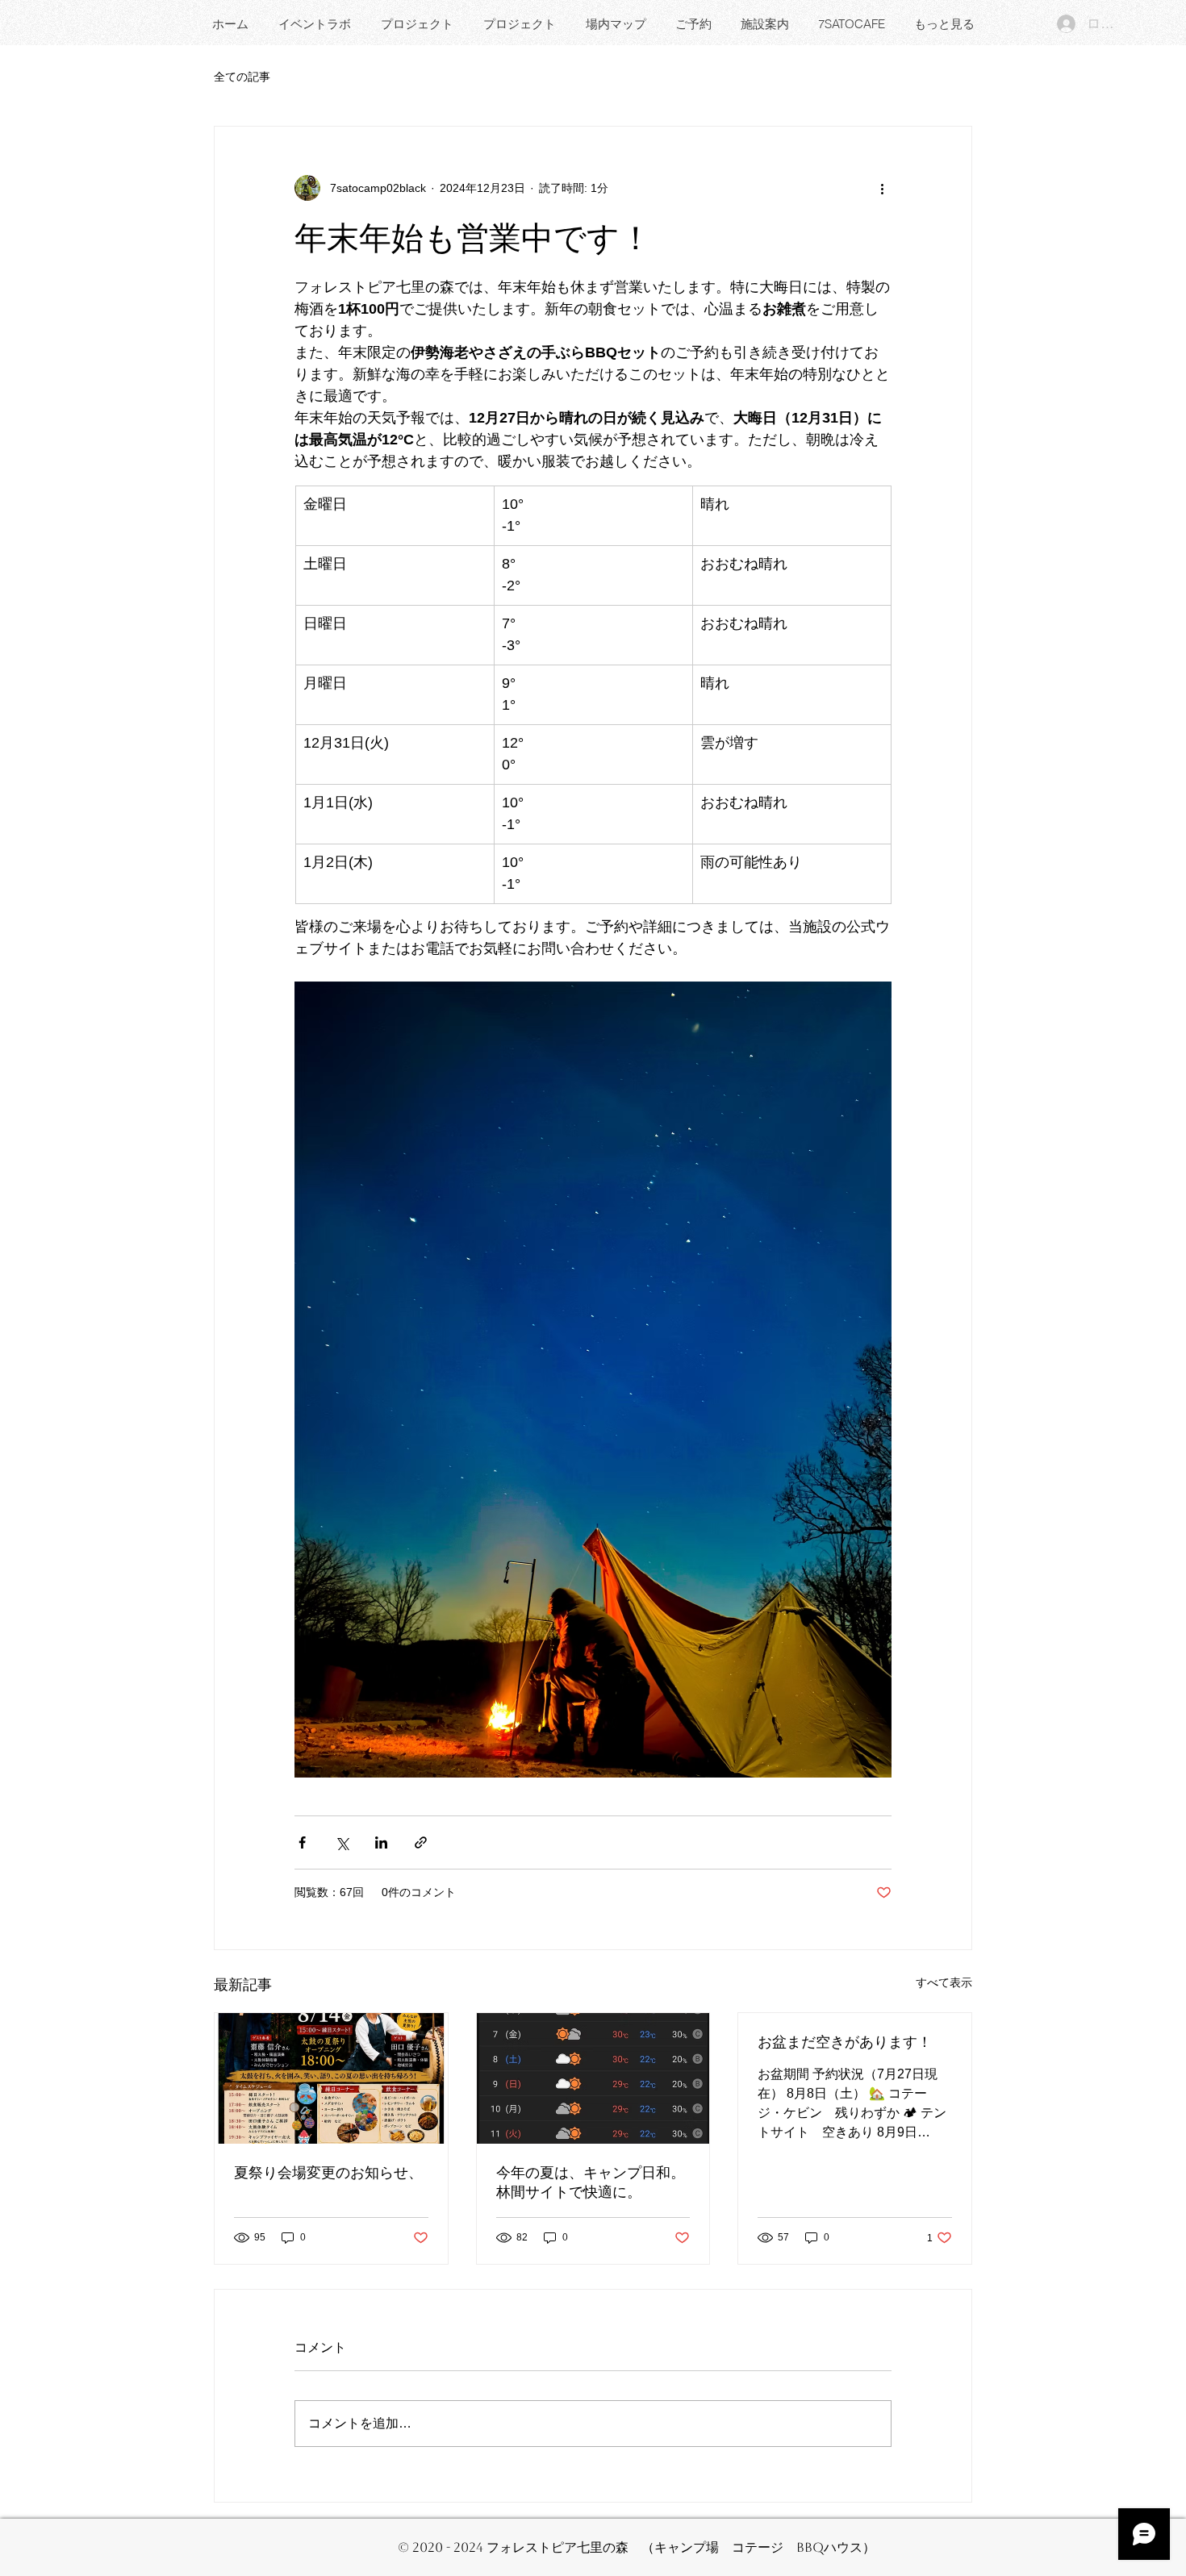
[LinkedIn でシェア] (381, 1842)
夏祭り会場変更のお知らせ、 (328, 2173)
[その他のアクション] (882, 188)
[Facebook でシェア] (302, 1842)
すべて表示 (944, 1982)
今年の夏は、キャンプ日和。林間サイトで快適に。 (591, 2182)
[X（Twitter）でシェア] (342, 1842)
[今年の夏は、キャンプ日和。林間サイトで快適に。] (593, 2078)
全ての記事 (242, 77)
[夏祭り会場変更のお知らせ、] (331, 2078)
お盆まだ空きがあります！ (845, 2042)
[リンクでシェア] (421, 1842)
